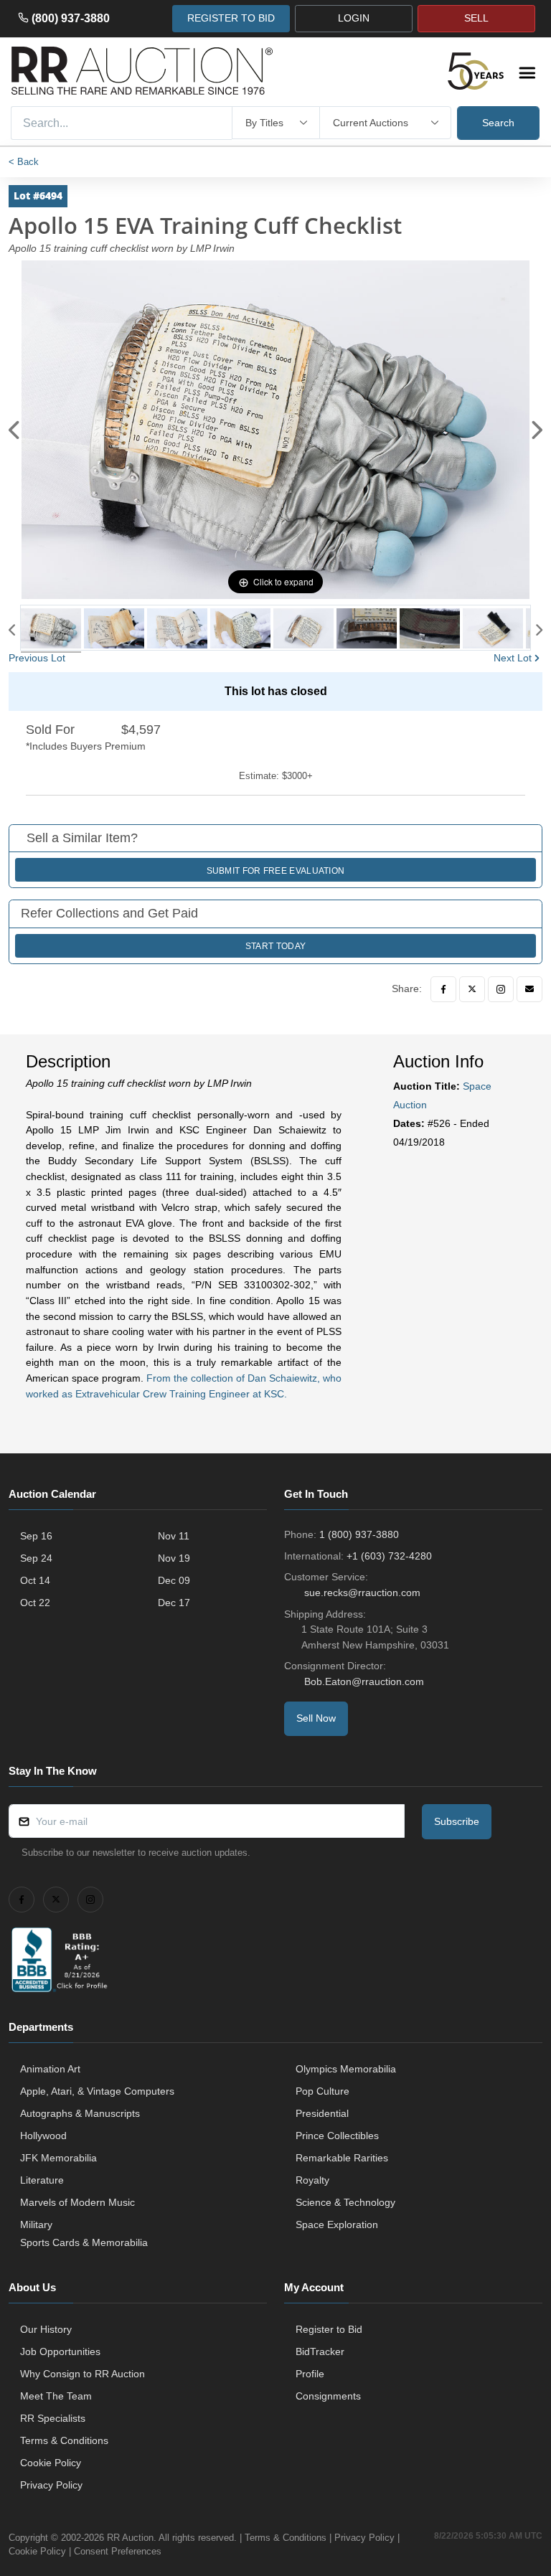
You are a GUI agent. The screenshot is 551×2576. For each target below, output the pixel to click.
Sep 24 (36, 1558)
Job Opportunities (60, 2351)
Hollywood (43, 2136)
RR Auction (130, 2538)
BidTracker (320, 2351)
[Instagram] (501, 989)
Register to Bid (329, 2329)
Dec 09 (174, 1580)
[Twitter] (472, 989)
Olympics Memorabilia (346, 2069)
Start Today (275, 946)
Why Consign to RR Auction (83, 2374)
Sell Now (316, 1718)
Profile (310, 2374)
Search (498, 123)
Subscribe (457, 1821)
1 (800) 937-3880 (359, 1534)
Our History (46, 2329)
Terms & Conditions (64, 2440)
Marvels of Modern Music (77, 2202)
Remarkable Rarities (342, 2158)
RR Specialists (53, 2418)
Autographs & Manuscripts (80, 2113)
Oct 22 (35, 1603)
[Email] (529, 989)
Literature (42, 2180)
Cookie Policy (51, 2463)
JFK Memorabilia (58, 2158)
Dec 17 (174, 1603)
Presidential (322, 2113)
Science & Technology (345, 2202)
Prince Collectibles (337, 2136)
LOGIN (354, 18)
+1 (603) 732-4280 (389, 1556)
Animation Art (50, 2069)
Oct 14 (35, 1580)
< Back (24, 162)
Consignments (328, 2396)
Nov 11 (174, 1536)
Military (36, 2224)
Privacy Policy (51, 2485)
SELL (476, 18)
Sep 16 (36, 1536)
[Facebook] (443, 989)
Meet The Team (56, 2396)
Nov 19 (174, 1558)
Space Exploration (337, 2224)
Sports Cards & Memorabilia (84, 2242)
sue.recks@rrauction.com (362, 1593)
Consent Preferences (118, 2551)
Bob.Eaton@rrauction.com (364, 1681)
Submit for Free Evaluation (276, 871)
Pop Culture (322, 2091)
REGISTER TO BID (231, 18)
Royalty (312, 2180)
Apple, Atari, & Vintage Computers (97, 2091)
